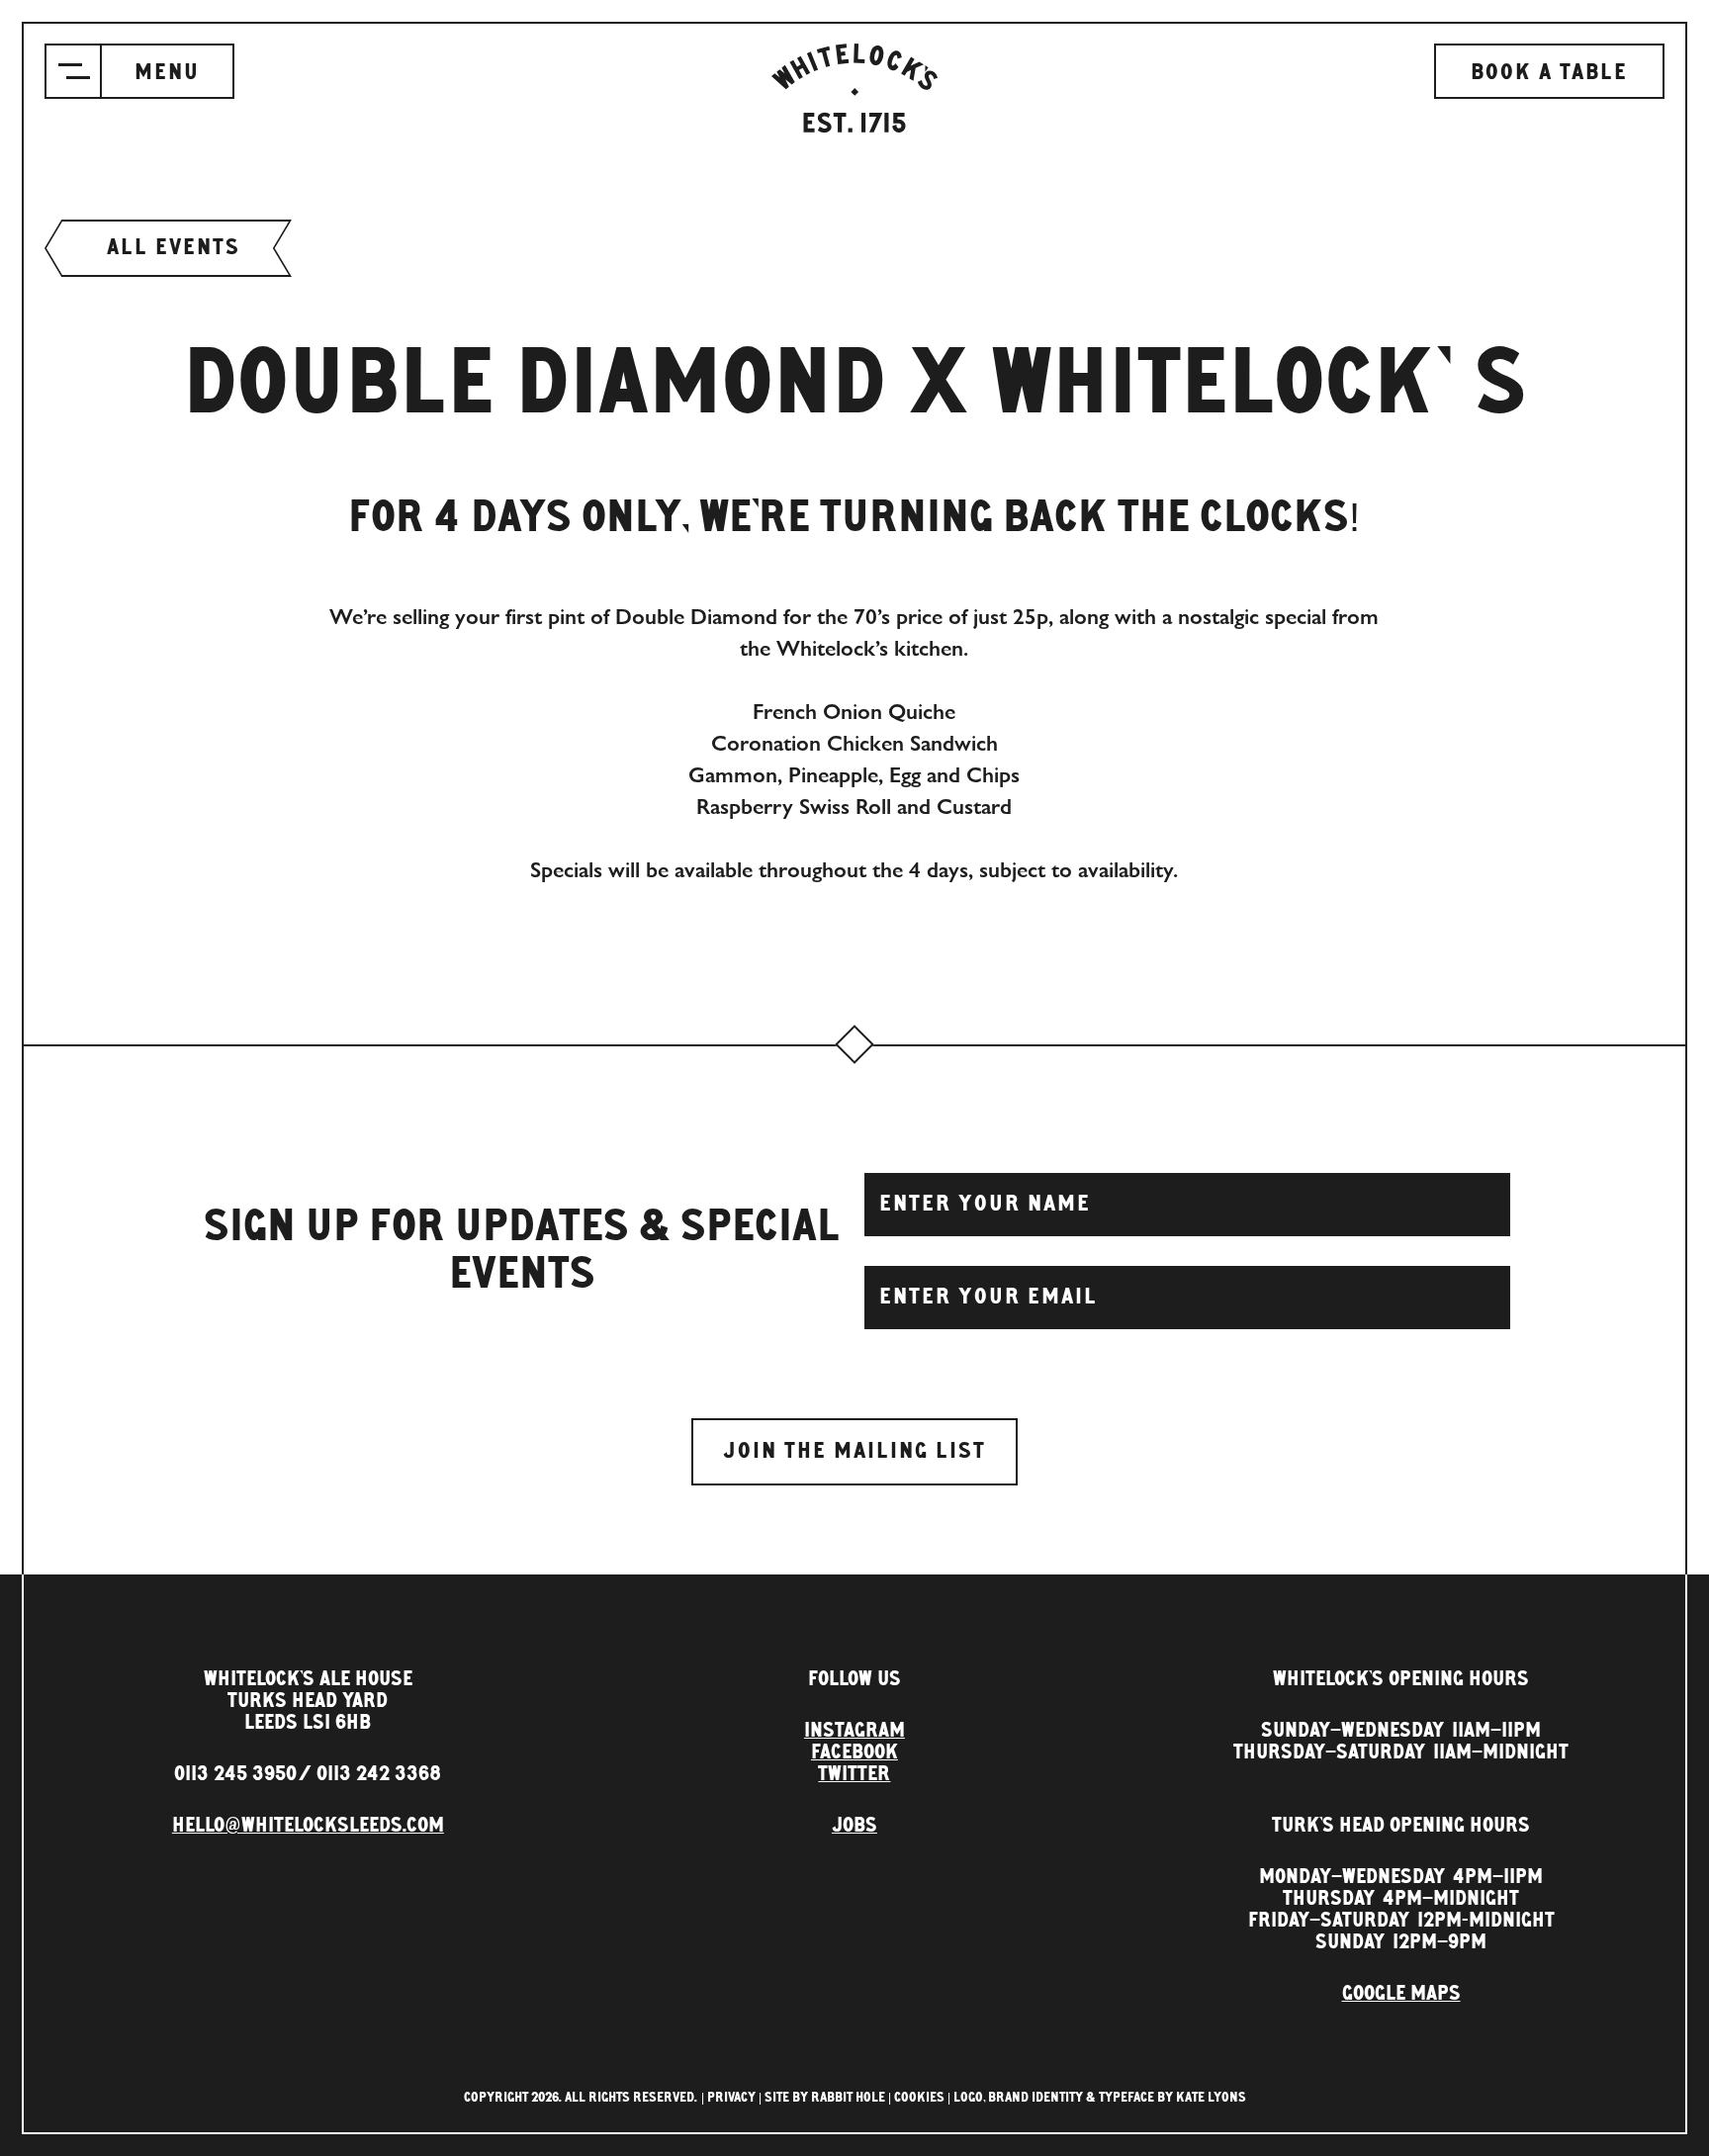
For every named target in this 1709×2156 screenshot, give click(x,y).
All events (174, 248)
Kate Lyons (1211, 2098)
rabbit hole (848, 2098)
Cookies (919, 2098)
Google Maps (1401, 1994)
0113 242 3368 (379, 1774)
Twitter (854, 1774)
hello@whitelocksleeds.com (308, 1826)
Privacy (731, 2098)
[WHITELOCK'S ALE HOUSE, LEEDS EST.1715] (854, 88)
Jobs (854, 1826)
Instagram (854, 1731)
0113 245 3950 (235, 1774)
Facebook (854, 1752)
